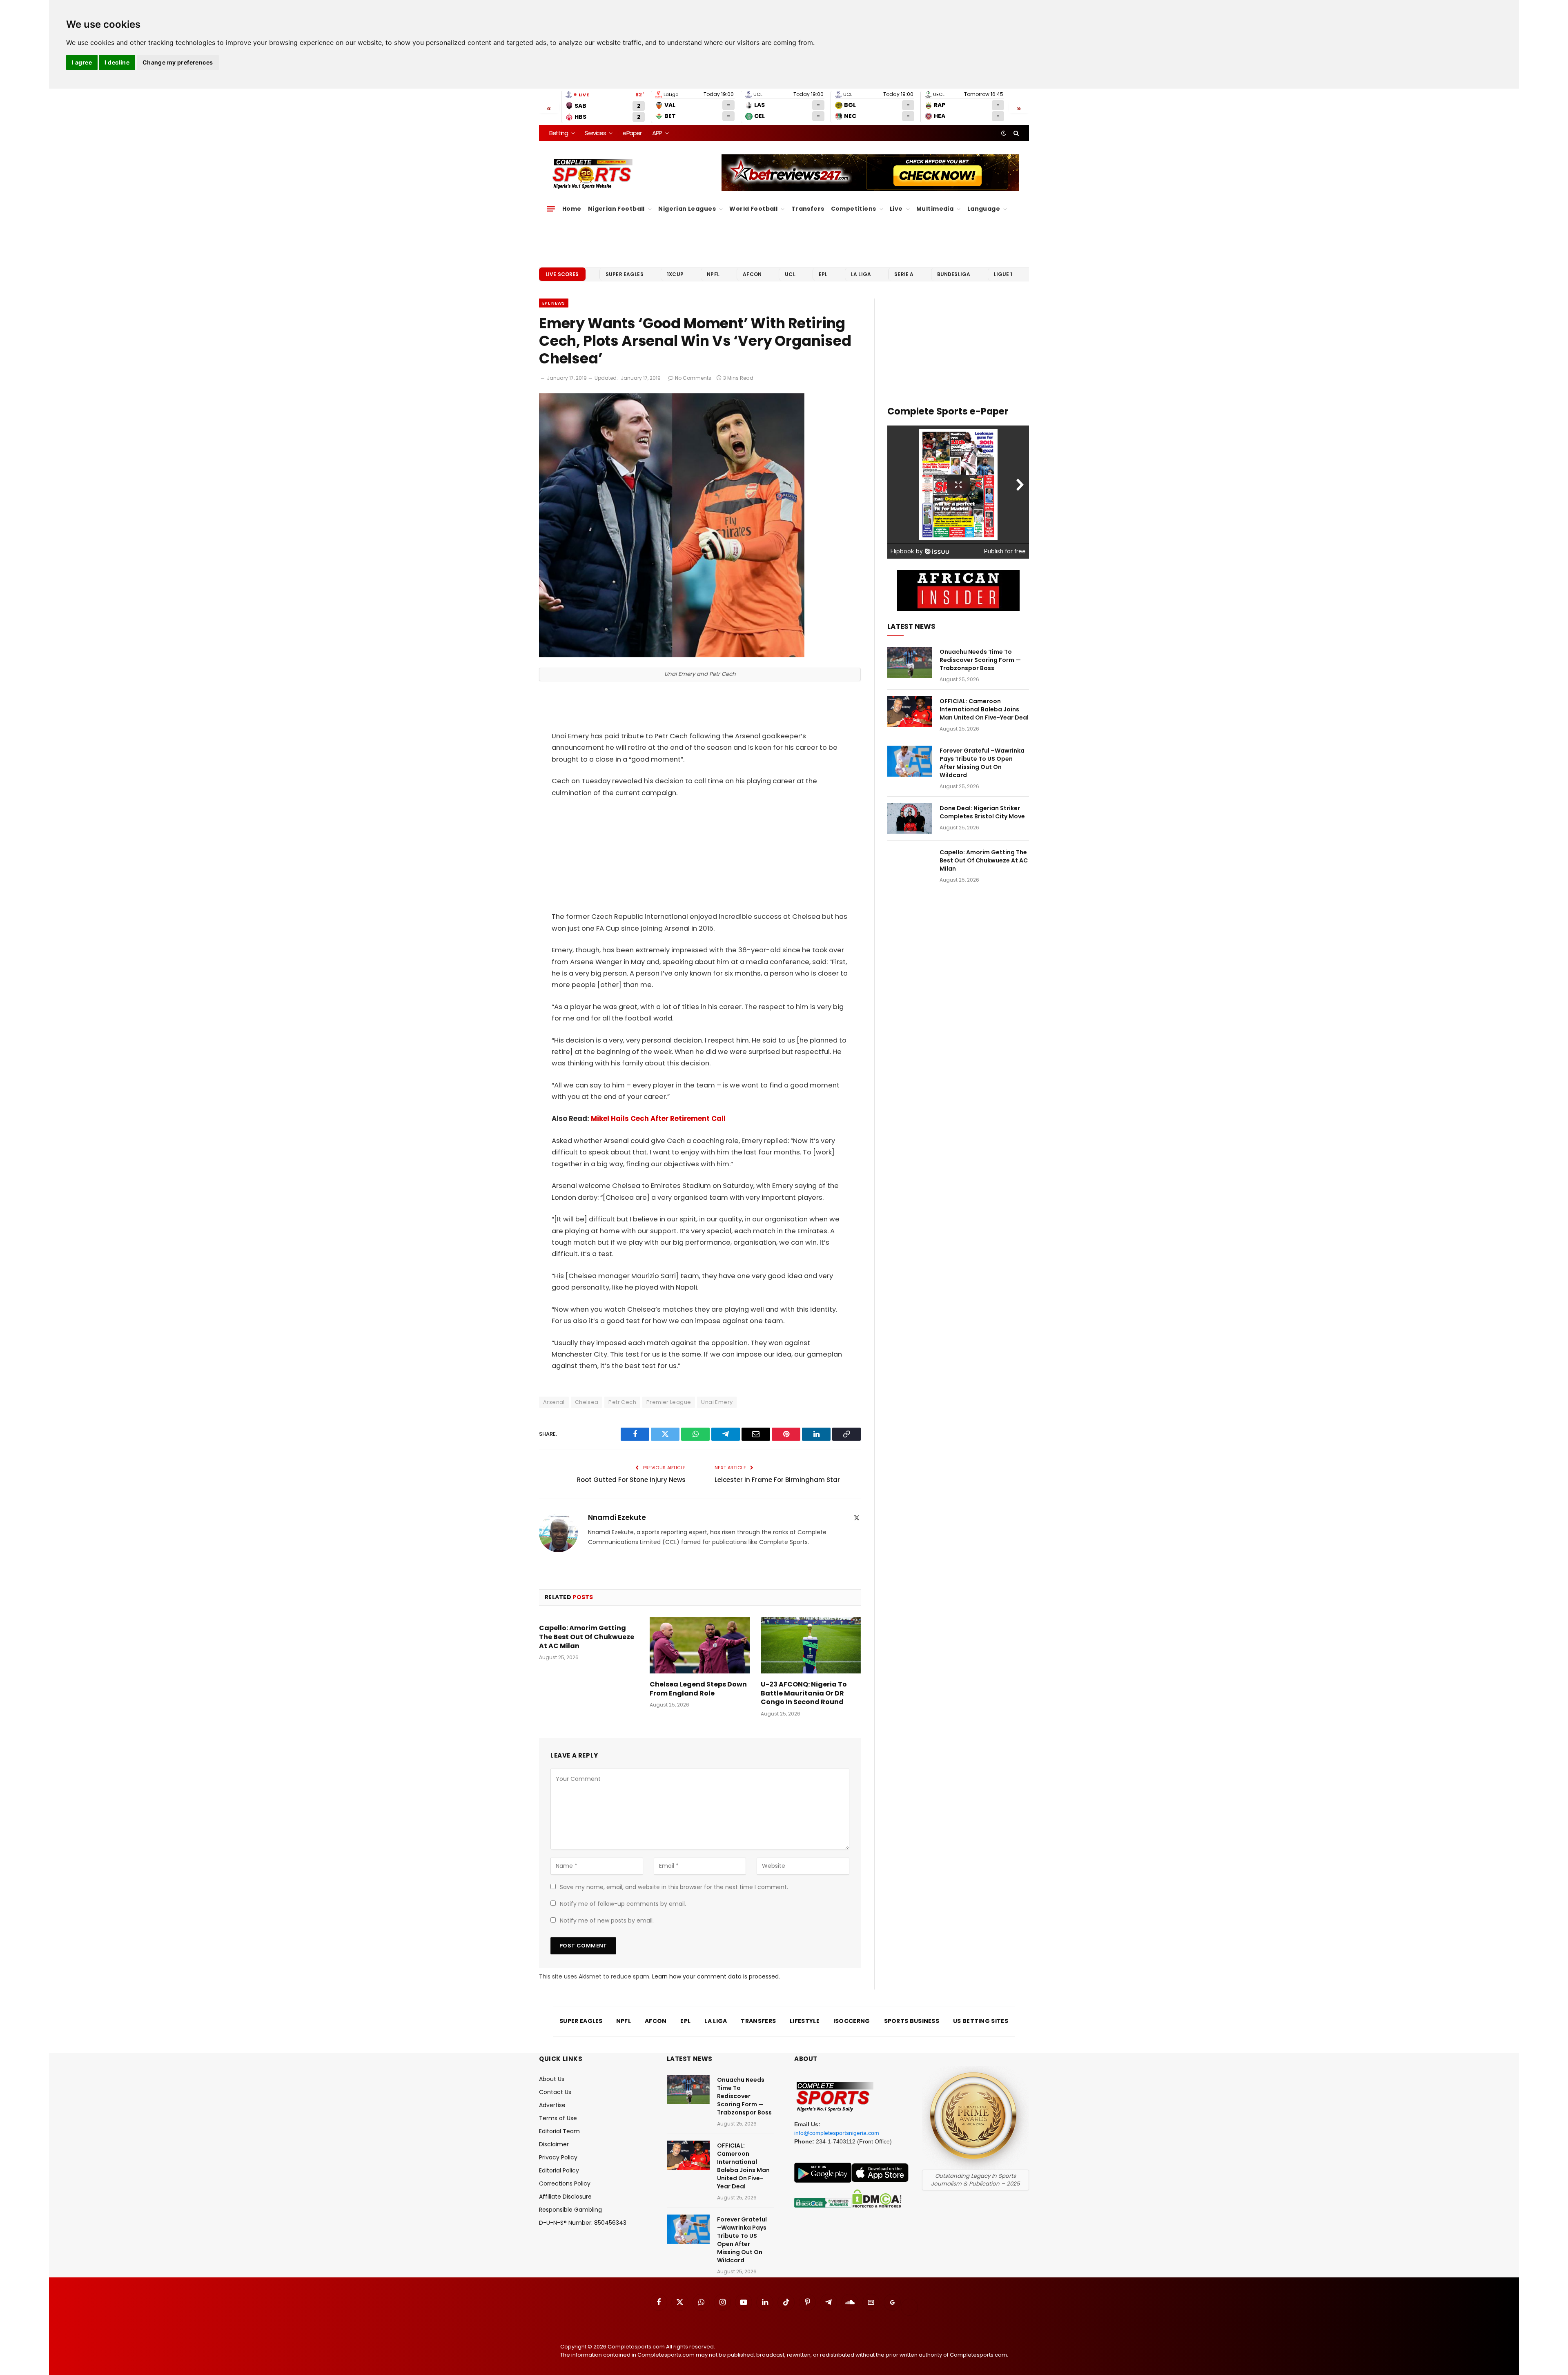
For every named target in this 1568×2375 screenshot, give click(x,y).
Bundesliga (954, 274)
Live (896, 209)
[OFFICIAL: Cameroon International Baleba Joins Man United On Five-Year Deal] (910, 712)
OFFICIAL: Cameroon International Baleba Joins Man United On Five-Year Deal (984, 709)
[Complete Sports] (593, 174)
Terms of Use (558, 2118)
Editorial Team (559, 2131)
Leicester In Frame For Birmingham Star (777, 1480)
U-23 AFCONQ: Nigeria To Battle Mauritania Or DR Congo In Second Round (804, 1693)
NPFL (713, 274)
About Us (552, 2079)
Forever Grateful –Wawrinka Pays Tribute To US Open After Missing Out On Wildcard (982, 763)
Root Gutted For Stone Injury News (631, 1480)
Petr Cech (622, 1402)
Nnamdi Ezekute (617, 1517)
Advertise (552, 2105)
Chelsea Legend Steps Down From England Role (698, 1689)
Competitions (854, 209)
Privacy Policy (558, 2157)
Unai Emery (717, 1402)
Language (984, 209)
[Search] (1015, 133)
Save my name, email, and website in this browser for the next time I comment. (674, 1887)
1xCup (675, 274)
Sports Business (912, 2021)
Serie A (904, 274)
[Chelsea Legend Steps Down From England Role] (700, 1645)
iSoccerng (852, 2021)
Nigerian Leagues (687, 209)
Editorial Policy (559, 2170)
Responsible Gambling (570, 2210)
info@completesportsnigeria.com (837, 2133)
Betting (559, 133)
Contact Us (555, 2092)
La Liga (861, 274)
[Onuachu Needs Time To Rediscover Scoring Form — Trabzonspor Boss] (910, 662)
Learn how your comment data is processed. (716, 1976)
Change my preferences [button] (178, 62)
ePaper (632, 133)
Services (595, 133)
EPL (823, 274)
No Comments (693, 378)
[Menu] (551, 209)
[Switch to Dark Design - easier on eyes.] (1004, 133)
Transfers (808, 209)
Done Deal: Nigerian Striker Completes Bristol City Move (982, 812)
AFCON (752, 274)
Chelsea (587, 1402)
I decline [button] (117, 62)
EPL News (554, 303)
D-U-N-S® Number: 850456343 (583, 2223)
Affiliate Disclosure (565, 2197)
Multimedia (935, 209)
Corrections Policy (565, 2183)
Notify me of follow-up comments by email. (623, 1904)
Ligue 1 (1003, 274)
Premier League (669, 1402)
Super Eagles (625, 274)
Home (572, 209)
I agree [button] (82, 62)
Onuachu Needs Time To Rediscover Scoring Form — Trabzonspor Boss (980, 660)
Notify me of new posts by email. (607, 1920)
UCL (790, 274)
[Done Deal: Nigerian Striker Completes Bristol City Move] (910, 819)
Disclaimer (554, 2144)
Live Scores (562, 274)
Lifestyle (805, 2021)
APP (657, 133)
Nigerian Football (616, 209)
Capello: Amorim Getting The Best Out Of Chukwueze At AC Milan (587, 1637)
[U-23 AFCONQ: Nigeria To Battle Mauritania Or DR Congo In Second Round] (811, 1645)
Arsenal (554, 1402)
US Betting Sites (981, 2021)
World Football (753, 209)
